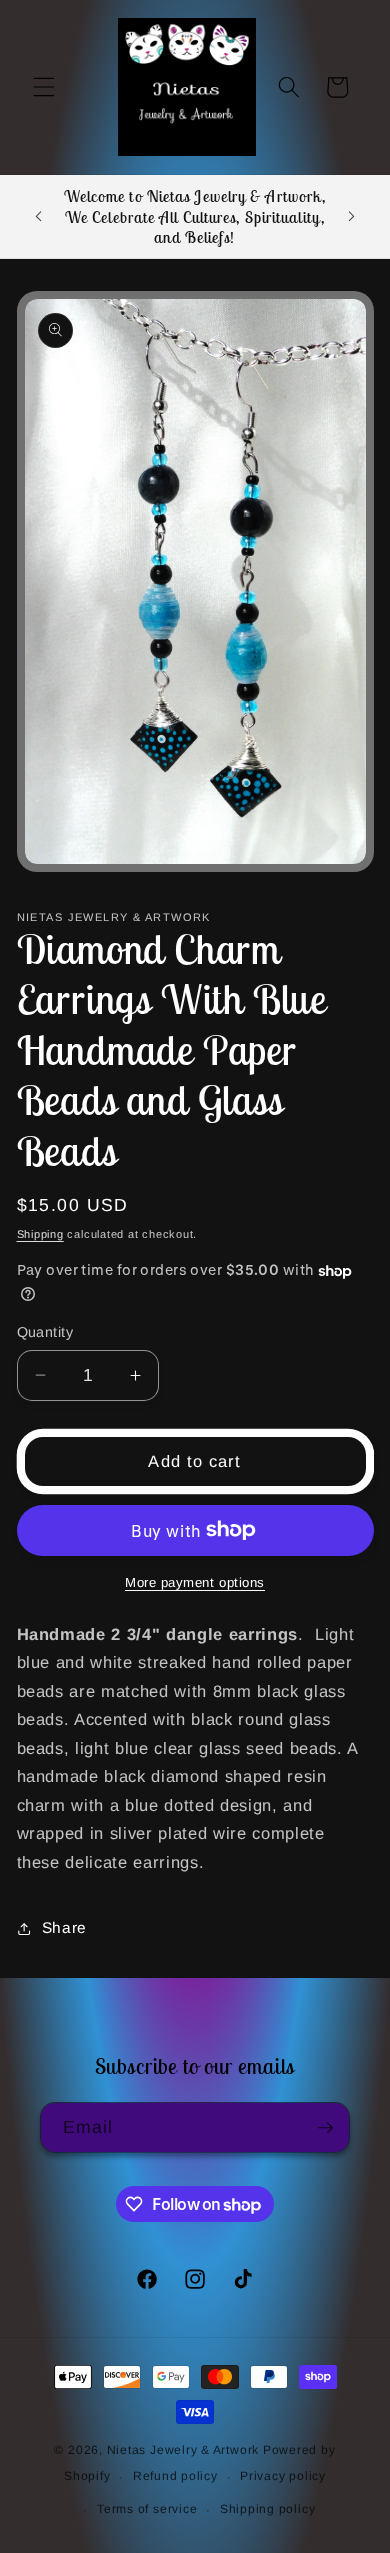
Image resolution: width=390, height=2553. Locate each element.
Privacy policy (283, 2476)
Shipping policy (268, 2509)
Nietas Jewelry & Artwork (183, 2450)
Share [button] (64, 1927)
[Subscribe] (325, 2128)
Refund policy (175, 2476)
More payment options (195, 1582)
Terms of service (147, 2509)
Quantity (45, 1332)
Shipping (40, 1234)
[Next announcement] (352, 217)
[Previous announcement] (39, 217)
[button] (44, 87)
